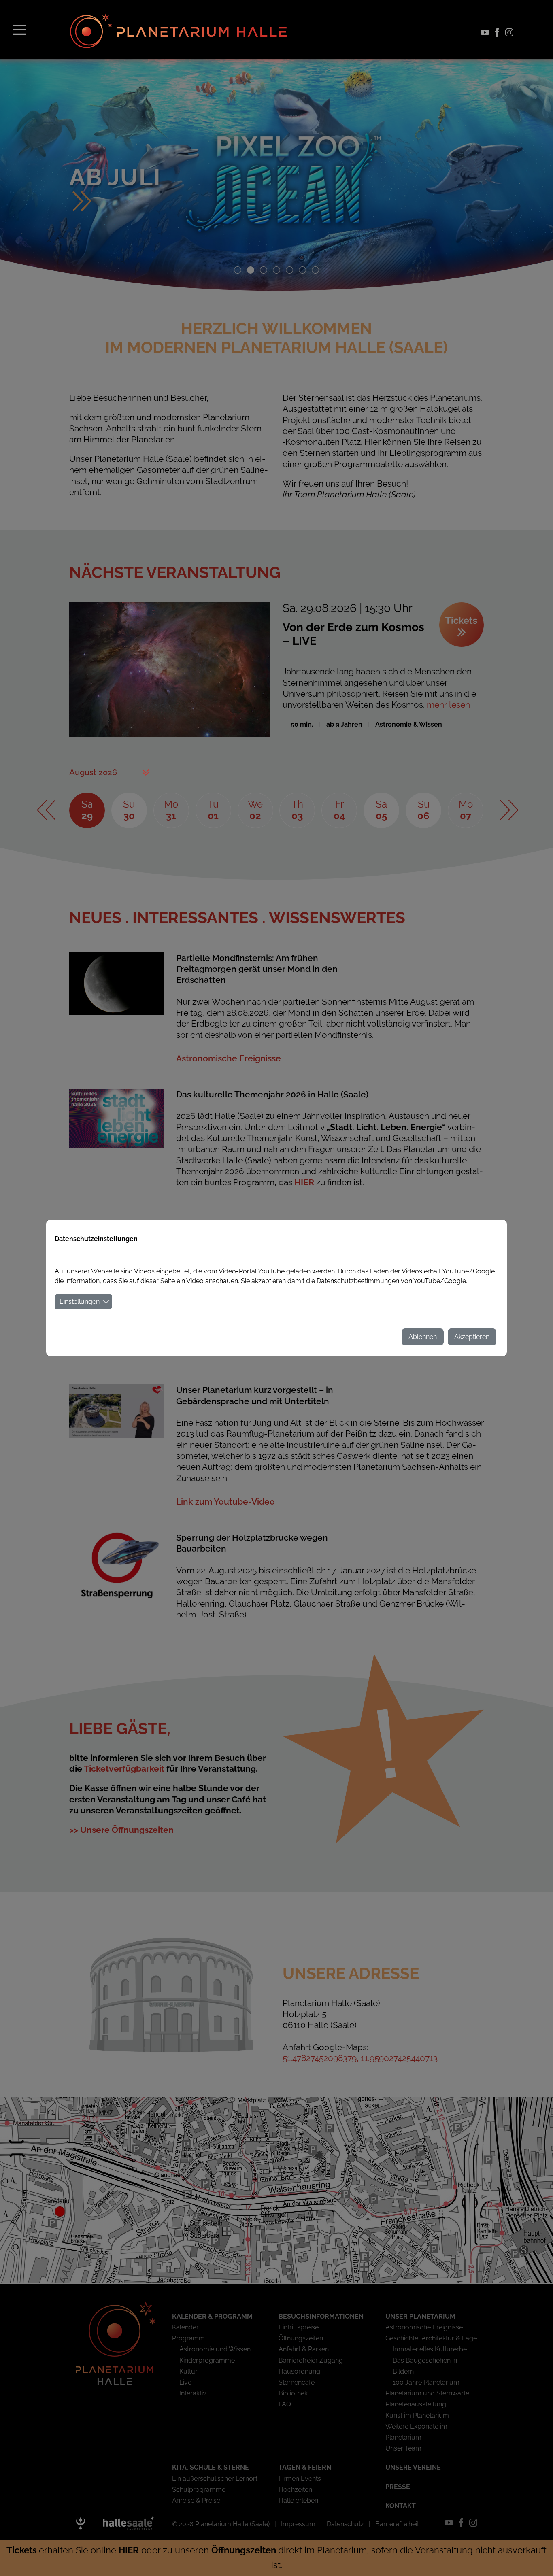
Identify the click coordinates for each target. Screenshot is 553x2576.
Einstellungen (80, 1302)
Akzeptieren (472, 1337)
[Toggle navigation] (19, 29)
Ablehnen (423, 1337)
